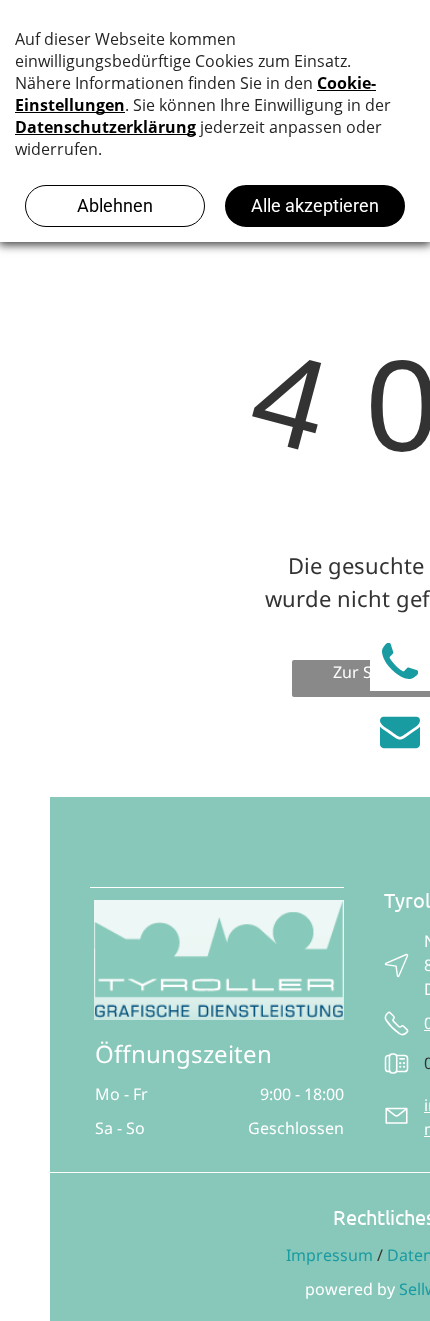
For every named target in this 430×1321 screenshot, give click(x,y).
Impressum (329, 1255)
